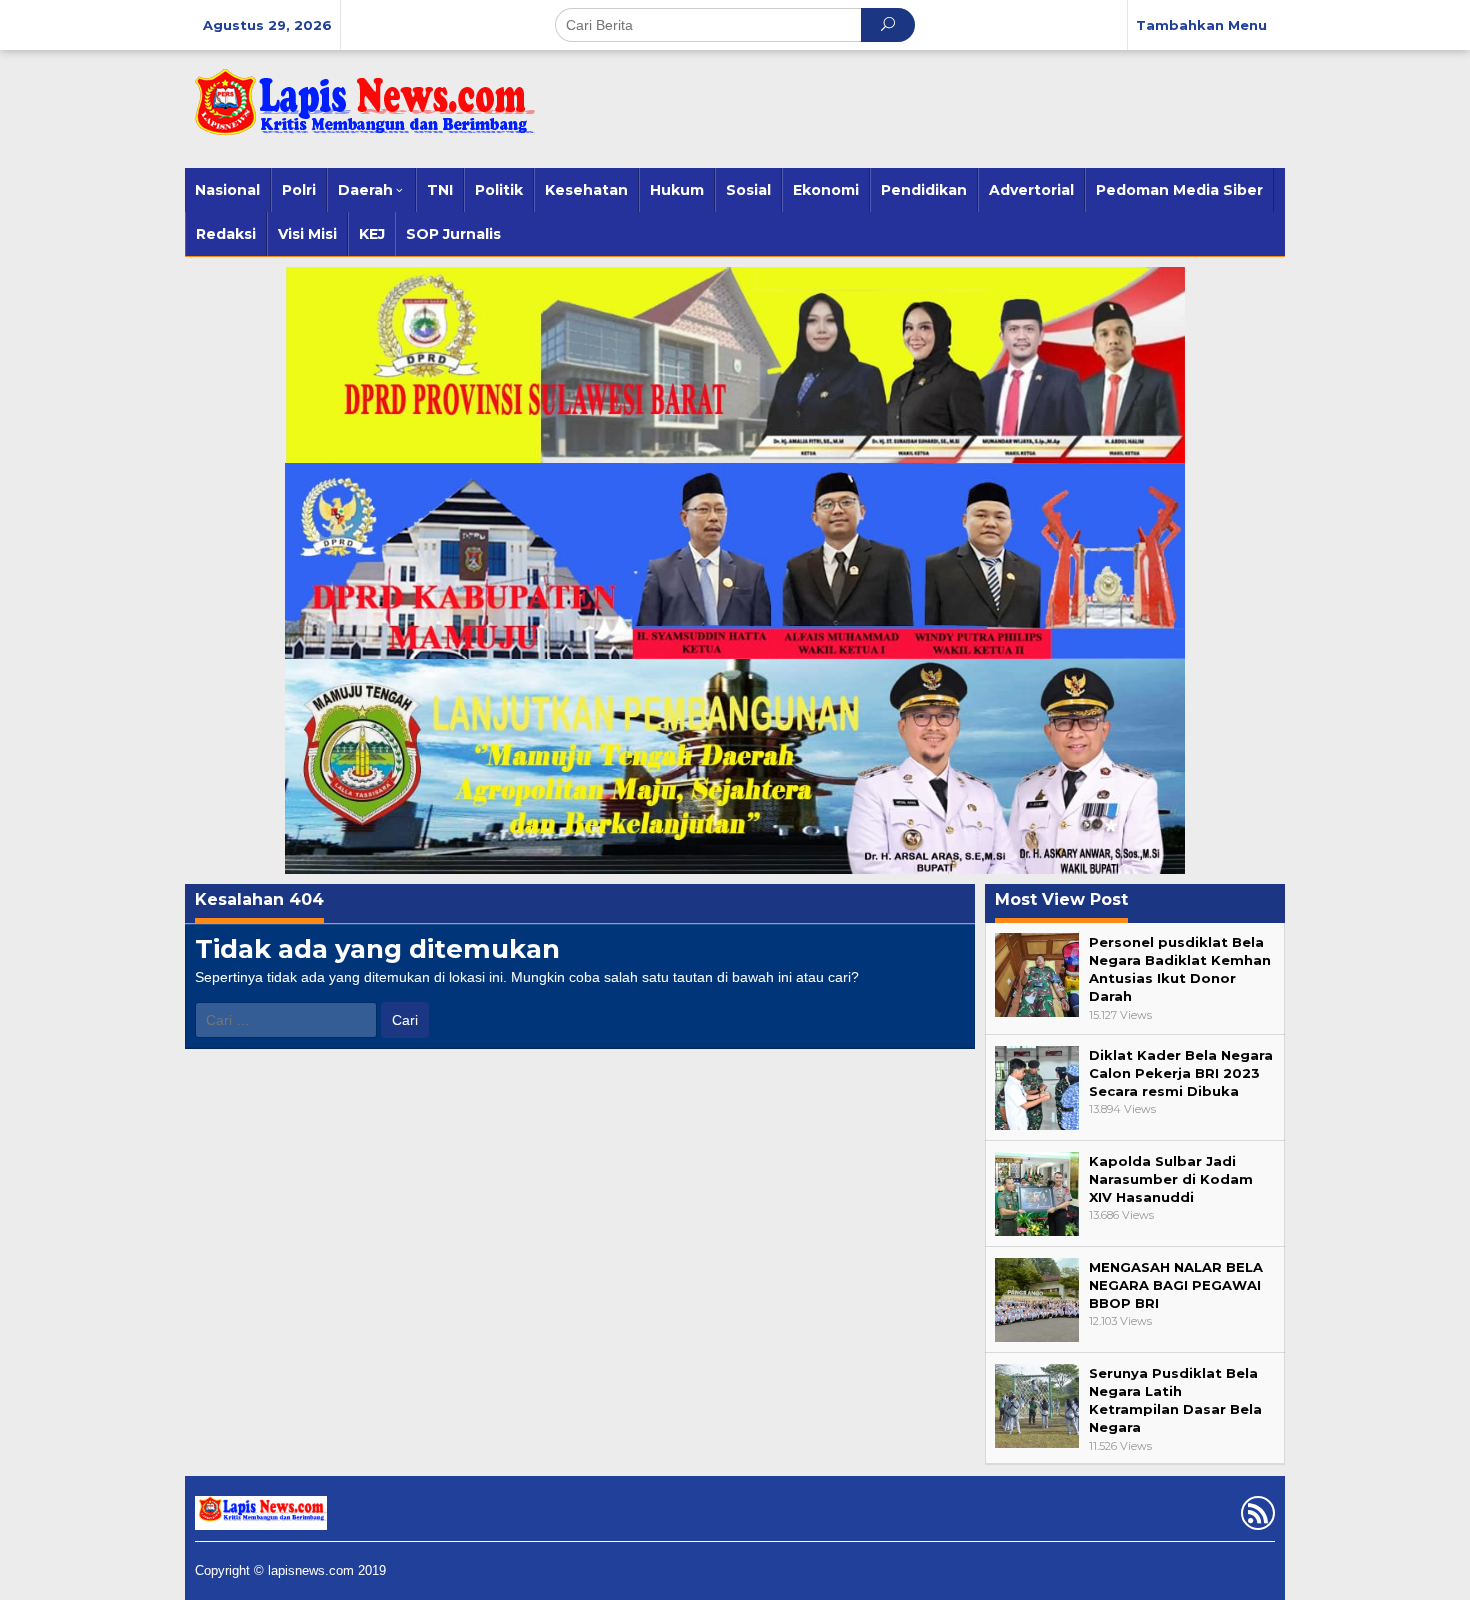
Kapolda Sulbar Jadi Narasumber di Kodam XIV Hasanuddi (1171, 1179)
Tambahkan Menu (1201, 25)
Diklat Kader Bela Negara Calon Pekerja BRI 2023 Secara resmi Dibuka (1181, 1073)
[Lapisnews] (360, 112)
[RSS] (1255, 1517)
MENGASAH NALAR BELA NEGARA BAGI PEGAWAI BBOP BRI (1176, 1285)
